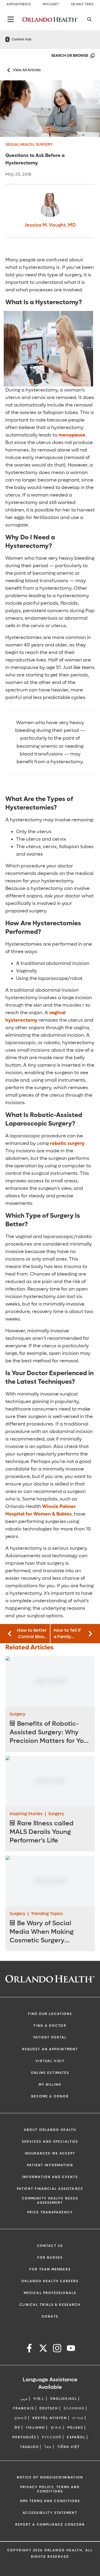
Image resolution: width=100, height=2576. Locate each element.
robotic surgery (67, 1143)
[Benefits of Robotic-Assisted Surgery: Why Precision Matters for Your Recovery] (50, 1681)
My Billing (50, 2085)
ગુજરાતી (21, 2418)
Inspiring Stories (26, 1814)
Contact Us (50, 2246)
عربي (24, 2399)
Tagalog (29, 2447)
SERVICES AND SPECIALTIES (50, 2142)
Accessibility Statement (50, 2513)
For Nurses (50, 2258)
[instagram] (57, 2349)
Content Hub (22, 39)
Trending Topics (47, 1914)
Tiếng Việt (69, 2447)
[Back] (11, 19)
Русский (52, 2437)
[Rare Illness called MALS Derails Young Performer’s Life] (50, 1781)
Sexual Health (19, 144)
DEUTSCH (49, 2408)
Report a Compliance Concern (50, 2525)
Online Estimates (50, 2073)
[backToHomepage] (7, 39)
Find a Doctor (50, 2026)
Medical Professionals (50, 2293)
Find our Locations (50, 2014)
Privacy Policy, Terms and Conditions (50, 2489)
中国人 (39, 2399)
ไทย (48, 2447)
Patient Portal (50, 2037)
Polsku (75, 2428)
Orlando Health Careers (50, 2281)
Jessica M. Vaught (50, 225)
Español (76, 2437)
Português (24, 2437)
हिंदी (17, 2428)
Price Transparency (50, 2212)
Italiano (35, 2428)
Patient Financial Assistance (50, 2189)
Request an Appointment (50, 2049)
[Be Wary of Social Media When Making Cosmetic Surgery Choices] (50, 1881)
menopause (72, 435)
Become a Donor (50, 2096)
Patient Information (50, 2165)
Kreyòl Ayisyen (50, 2418)
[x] (43, 2349)
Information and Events (50, 2177)
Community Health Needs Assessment (50, 2201)
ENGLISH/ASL (64, 2399)
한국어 (56, 2428)
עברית (78, 2418)
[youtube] (71, 2349)
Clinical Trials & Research (50, 2305)
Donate (50, 2316)
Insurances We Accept (50, 2153)
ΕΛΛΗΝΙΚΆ (74, 2408)
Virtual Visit (50, 2061)
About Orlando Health (50, 2130)
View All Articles (27, 70)
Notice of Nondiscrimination (50, 2477)
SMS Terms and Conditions (50, 2501)
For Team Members (50, 2269)
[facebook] (29, 2349)
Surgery (44, 144)
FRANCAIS (23, 2408)
